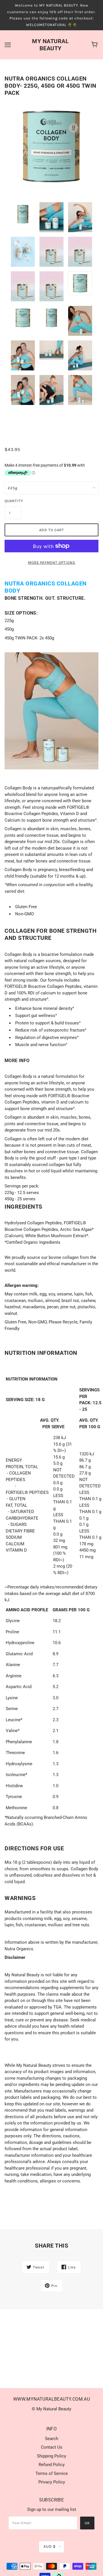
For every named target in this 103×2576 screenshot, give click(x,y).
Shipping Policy (51, 2456)
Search (51, 2439)
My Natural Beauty (50, 45)
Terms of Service (52, 2473)
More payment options (52, 562)
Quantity (13, 501)
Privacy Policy (52, 2482)
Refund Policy (52, 2465)
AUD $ (50, 2546)
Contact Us (52, 2447)
